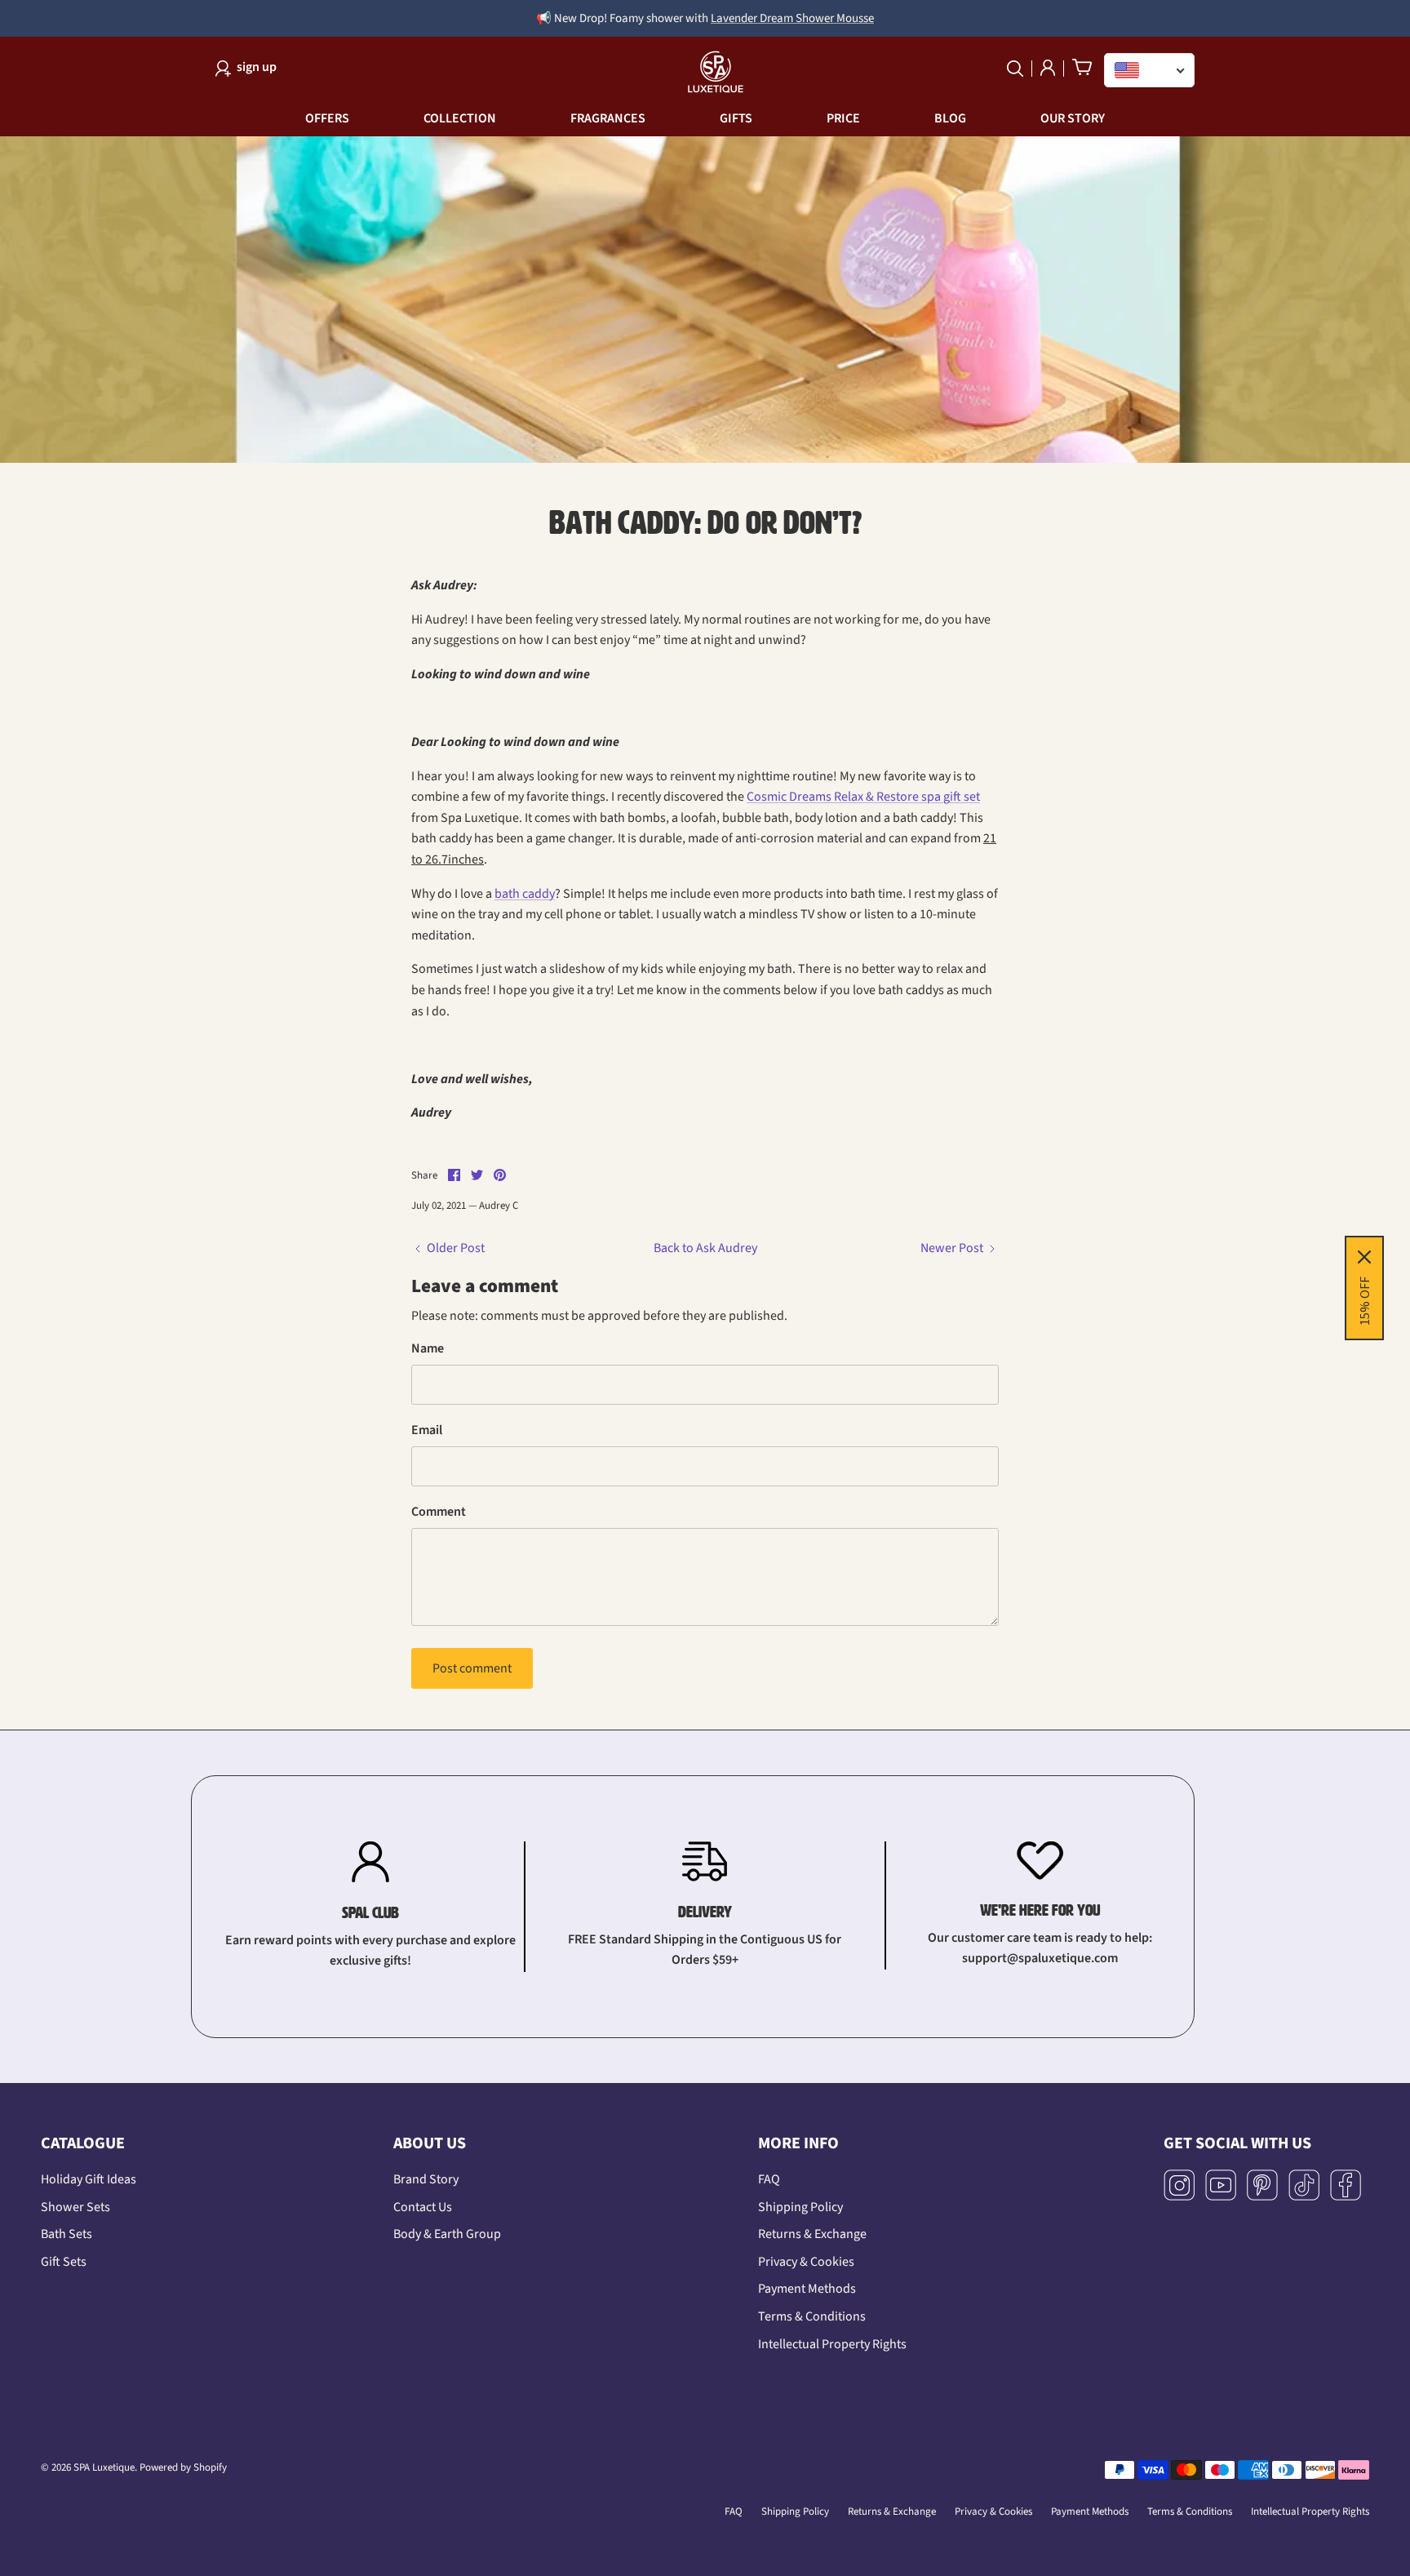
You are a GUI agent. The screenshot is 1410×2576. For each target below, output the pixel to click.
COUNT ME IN (705, 1462)
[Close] (930, 1068)
